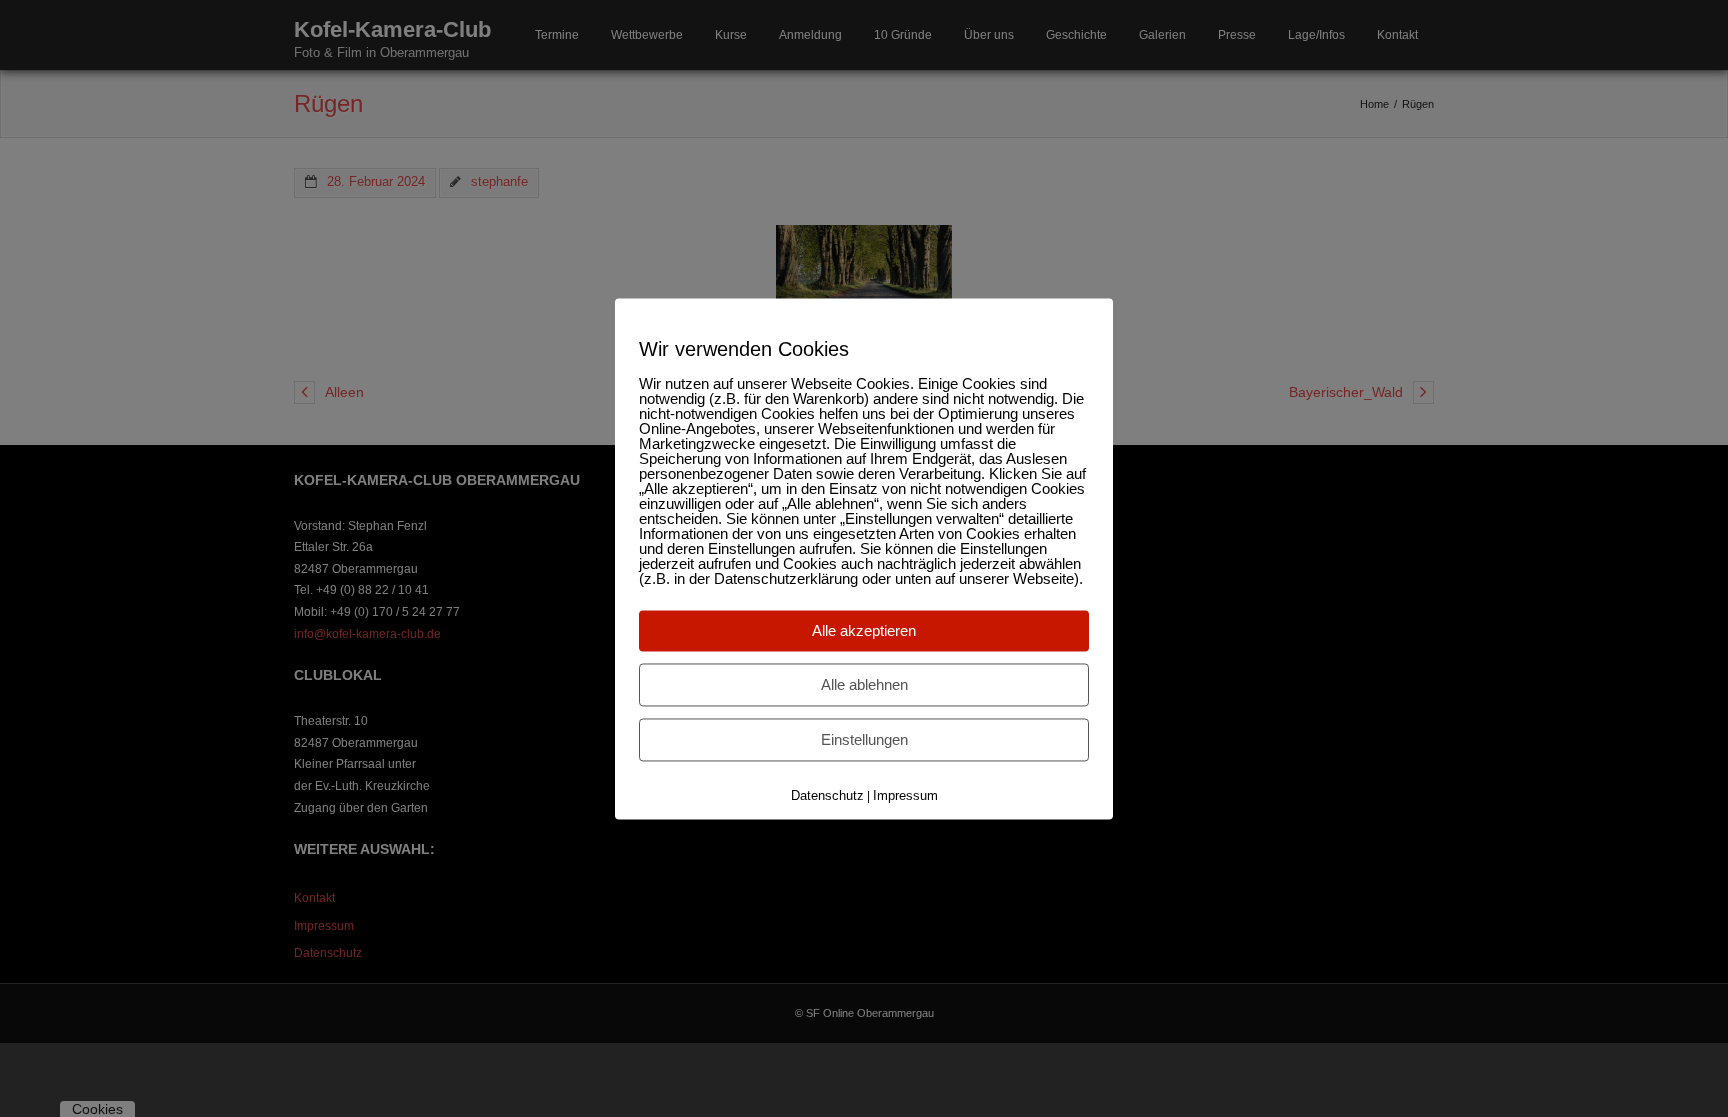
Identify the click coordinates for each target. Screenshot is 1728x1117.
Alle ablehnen (864, 684)
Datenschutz (827, 795)
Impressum (905, 795)
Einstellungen (864, 739)
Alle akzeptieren (864, 630)
